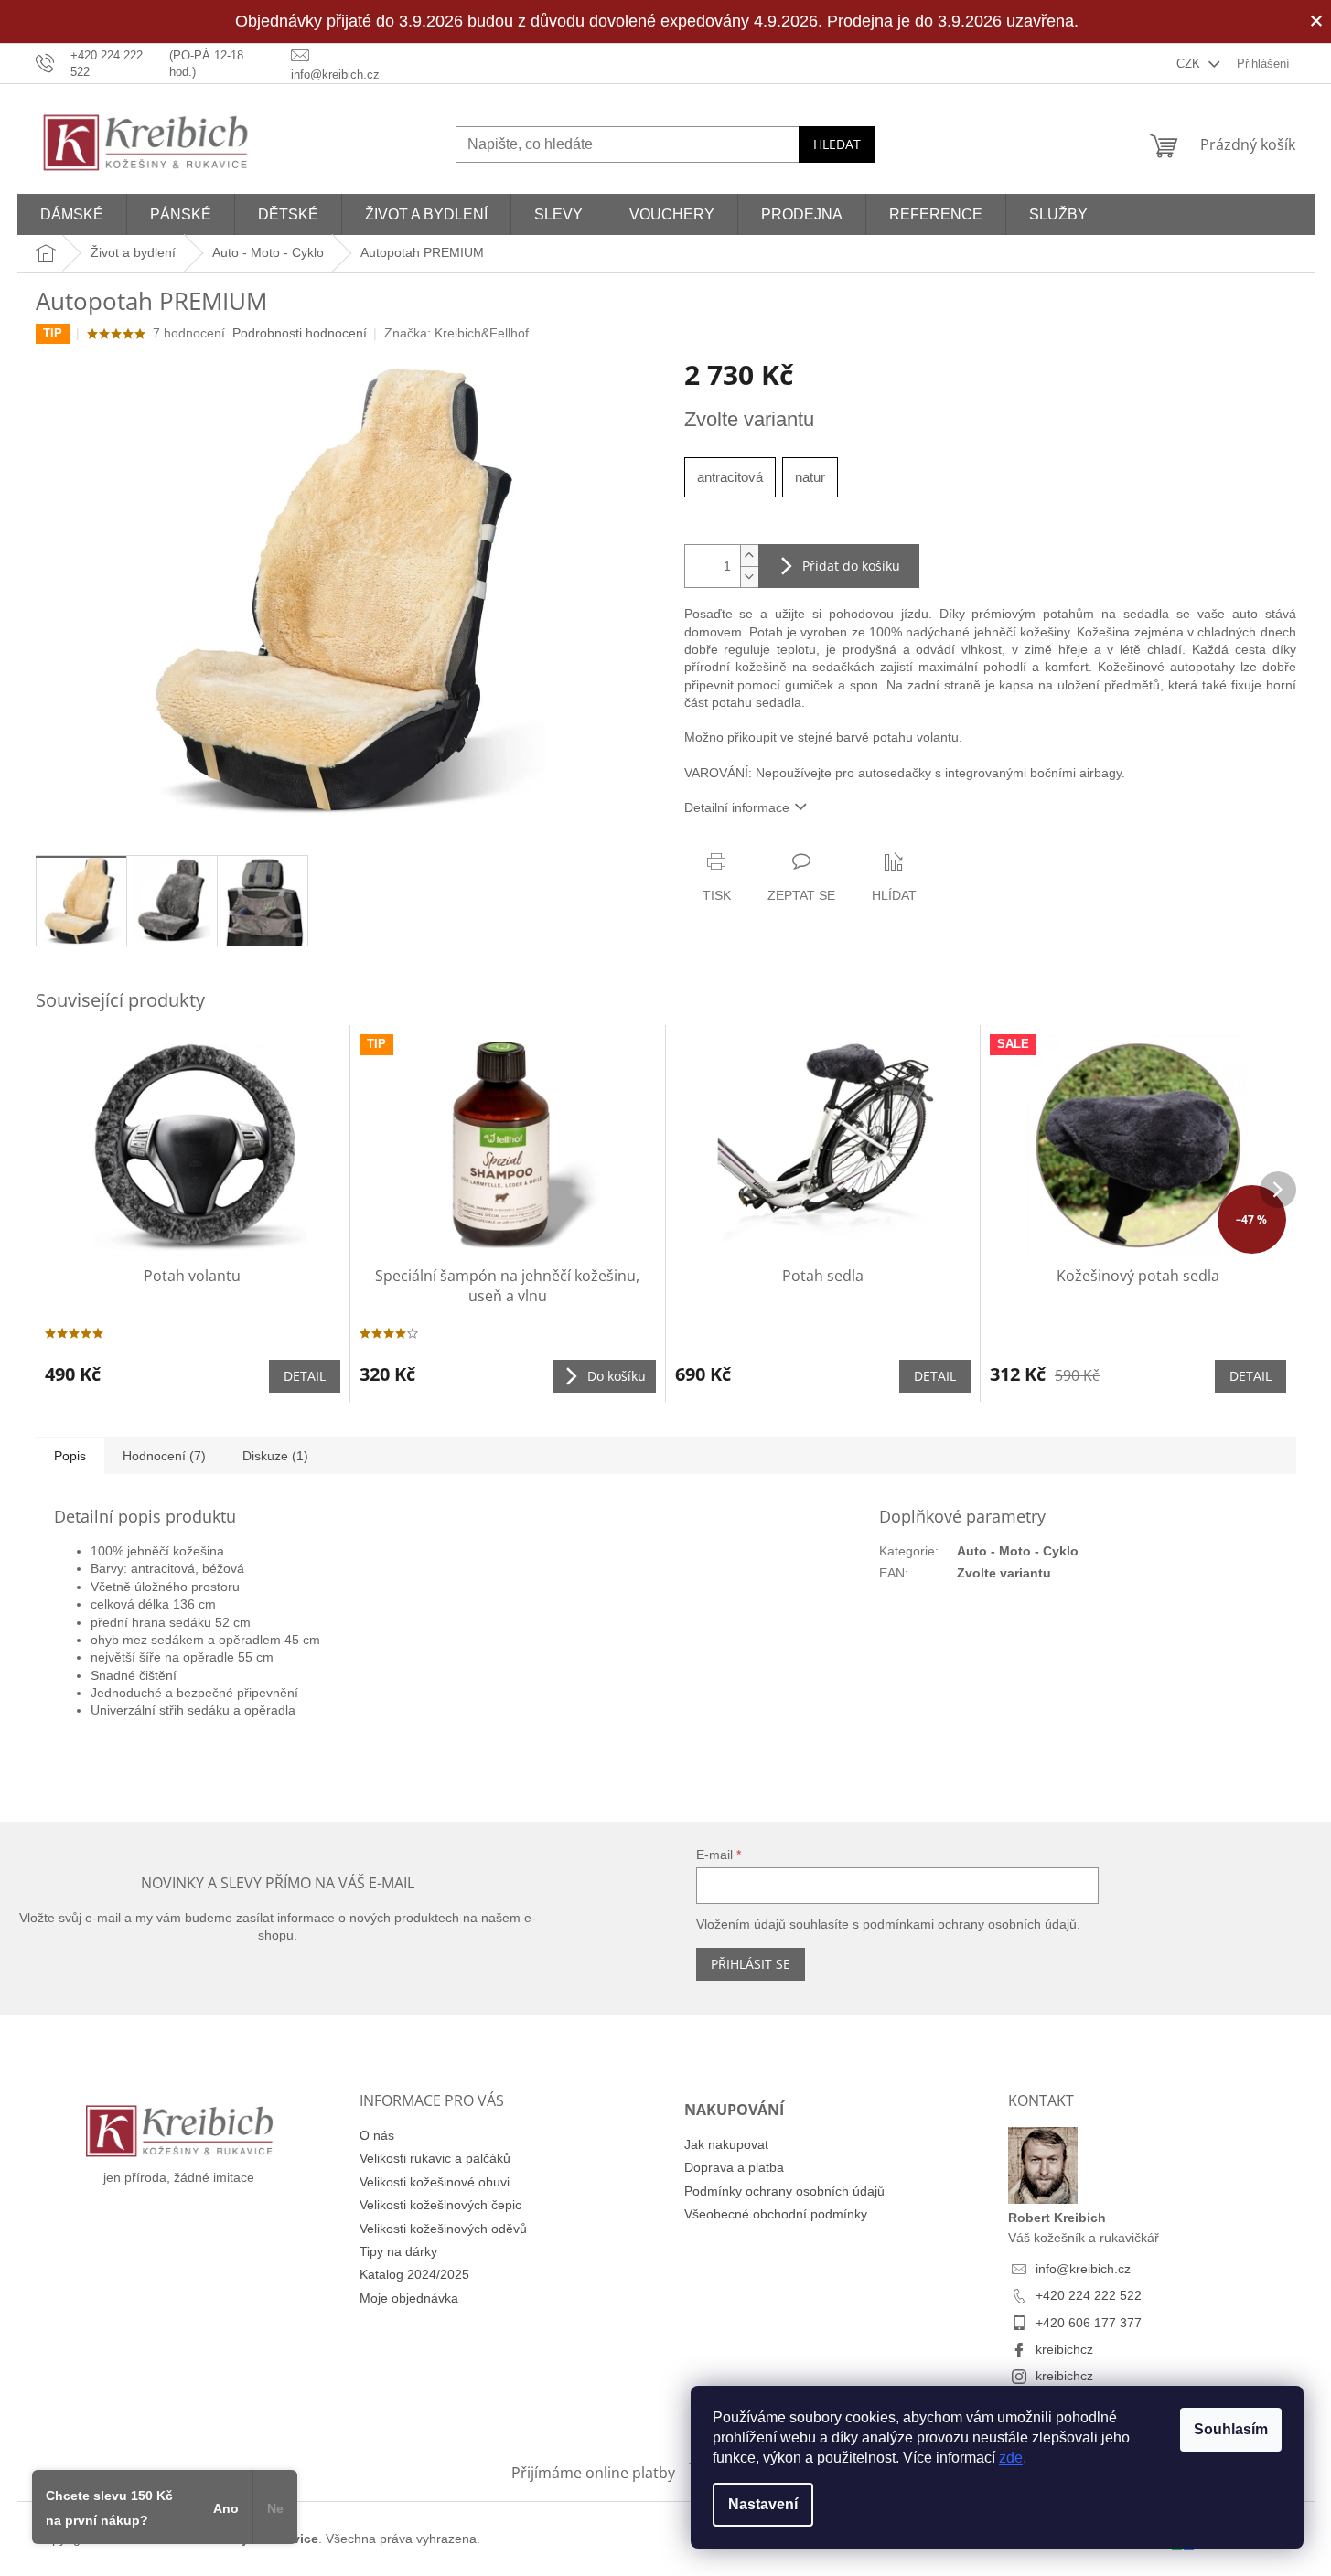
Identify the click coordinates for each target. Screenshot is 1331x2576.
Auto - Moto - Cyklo (1018, 1551)
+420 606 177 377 (1089, 2323)
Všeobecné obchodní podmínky (776, 2214)
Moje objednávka (409, 2298)
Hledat (837, 144)
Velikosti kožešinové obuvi (435, 2182)
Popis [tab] (70, 1456)
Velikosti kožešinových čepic (440, 2205)
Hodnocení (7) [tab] (164, 1456)
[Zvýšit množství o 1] (749, 556)
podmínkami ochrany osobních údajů (970, 1924)
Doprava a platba (734, 2167)
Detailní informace (737, 807)
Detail (305, 1376)
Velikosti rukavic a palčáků (435, 2158)
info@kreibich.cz (1083, 2269)
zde (1011, 2458)
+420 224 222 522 (1089, 2295)
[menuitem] (72, 214)
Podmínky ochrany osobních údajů (784, 2191)
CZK (1190, 64)
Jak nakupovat (726, 2144)
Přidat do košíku (851, 566)
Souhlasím (1231, 2429)
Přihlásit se (751, 1964)
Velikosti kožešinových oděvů (443, 2229)
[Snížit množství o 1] (749, 577)
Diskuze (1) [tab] (275, 1456)
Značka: (456, 333)
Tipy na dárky (398, 2251)
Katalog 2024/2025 (414, 2274)
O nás (377, 2135)
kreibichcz (1064, 2349)
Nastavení (763, 2504)
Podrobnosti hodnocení (300, 333)
